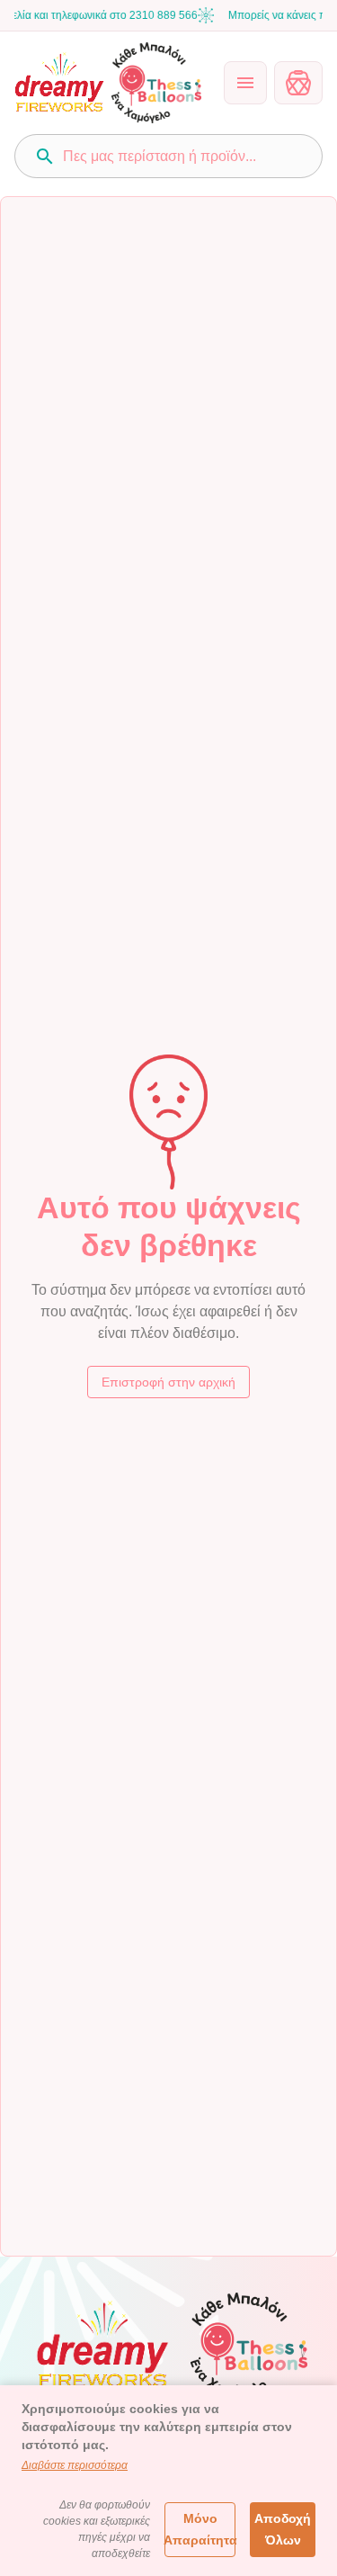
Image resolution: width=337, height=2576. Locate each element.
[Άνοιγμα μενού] (245, 83)
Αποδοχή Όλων (283, 2530)
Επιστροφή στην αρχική (168, 1382)
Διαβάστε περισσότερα (75, 2465)
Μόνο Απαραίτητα (200, 2530)
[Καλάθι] (298, 83)
